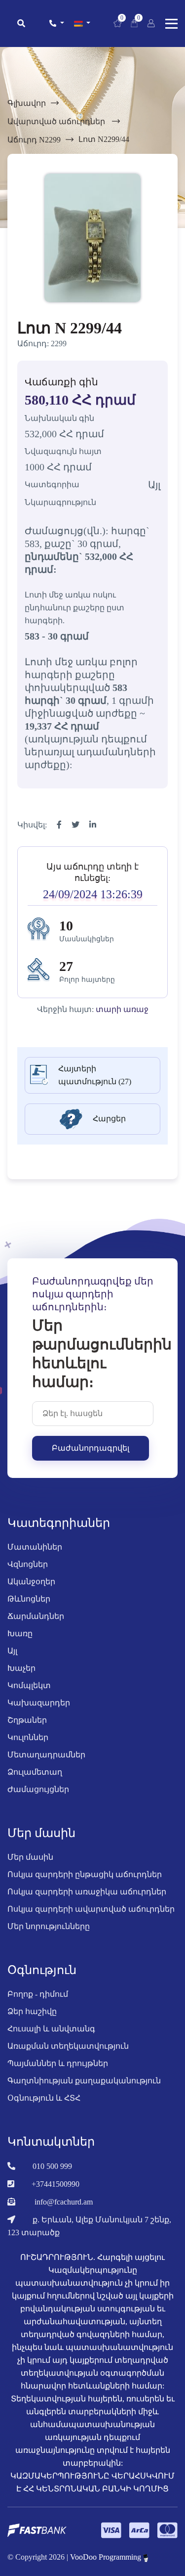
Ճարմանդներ (36, 1616)
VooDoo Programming (107, 2557)
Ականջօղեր (31, 1582)
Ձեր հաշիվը (32, 2011)
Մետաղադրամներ (46, 1755)
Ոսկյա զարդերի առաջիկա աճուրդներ (87, 1892)
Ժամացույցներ (38, 1789)
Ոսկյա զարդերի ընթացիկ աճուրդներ (85, 1874)
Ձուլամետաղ (35, 1772)
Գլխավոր (27, 103)
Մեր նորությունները (49, 1926)
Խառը (20, 1633)
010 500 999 (52, 2166)
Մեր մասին (30, 1857)
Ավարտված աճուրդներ (57, 121)
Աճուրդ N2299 (34, 140)
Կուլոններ (28, 1737)
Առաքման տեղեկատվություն (68, 2046)
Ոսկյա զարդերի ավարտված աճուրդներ (91, 1909)
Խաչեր (21, 1668)
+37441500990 (55, 2184)
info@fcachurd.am (64, 2202)
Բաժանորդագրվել (91, 1448)
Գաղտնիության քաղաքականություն (84, 2081)
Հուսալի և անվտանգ (51, 2029)
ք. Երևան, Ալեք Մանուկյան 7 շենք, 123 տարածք (89, 2226)
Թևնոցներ (29, 1599)
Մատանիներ (35, 1547)
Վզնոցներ (28, 1564)
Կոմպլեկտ (29, 1685)
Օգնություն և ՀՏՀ (44, 2098)
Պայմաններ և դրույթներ (58, 2063)
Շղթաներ (27, 1720)
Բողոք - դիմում (38, 1994)
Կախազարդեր (39, 1703)
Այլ (12, 1651)
